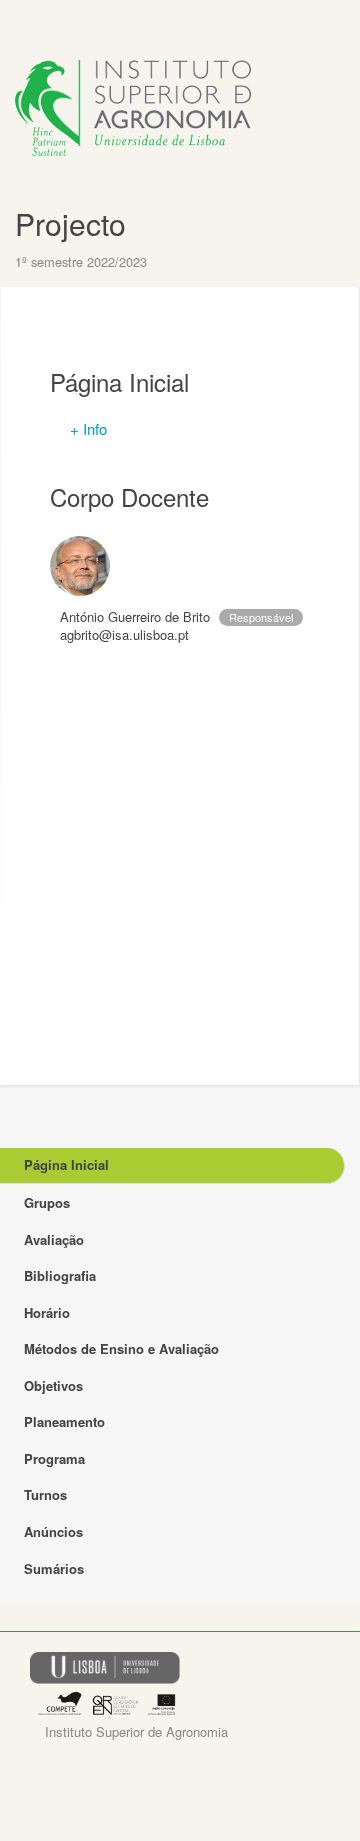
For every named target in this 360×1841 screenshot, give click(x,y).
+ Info (88, 428)
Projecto (70, 223)
